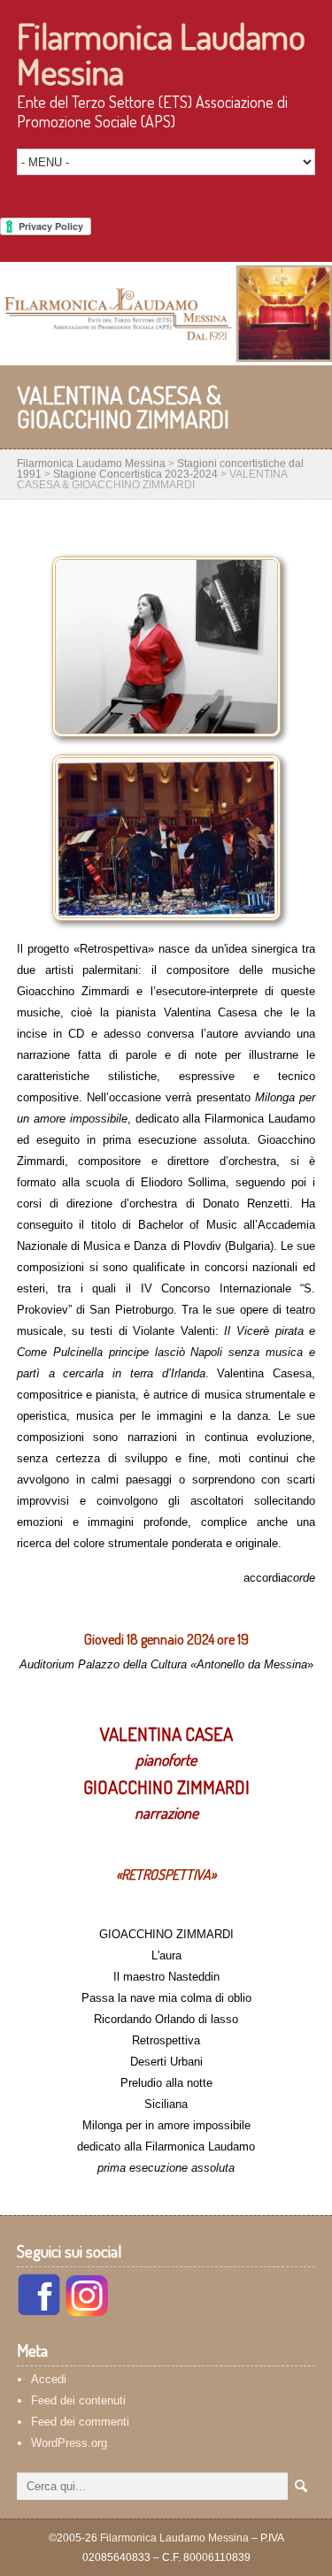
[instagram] (87, 2312)
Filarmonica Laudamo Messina (161, 53)
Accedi (49, 2379)
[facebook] (39, 2312)
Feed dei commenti (80, 2422)
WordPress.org (69, 2443)
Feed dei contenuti (78, 2400)
